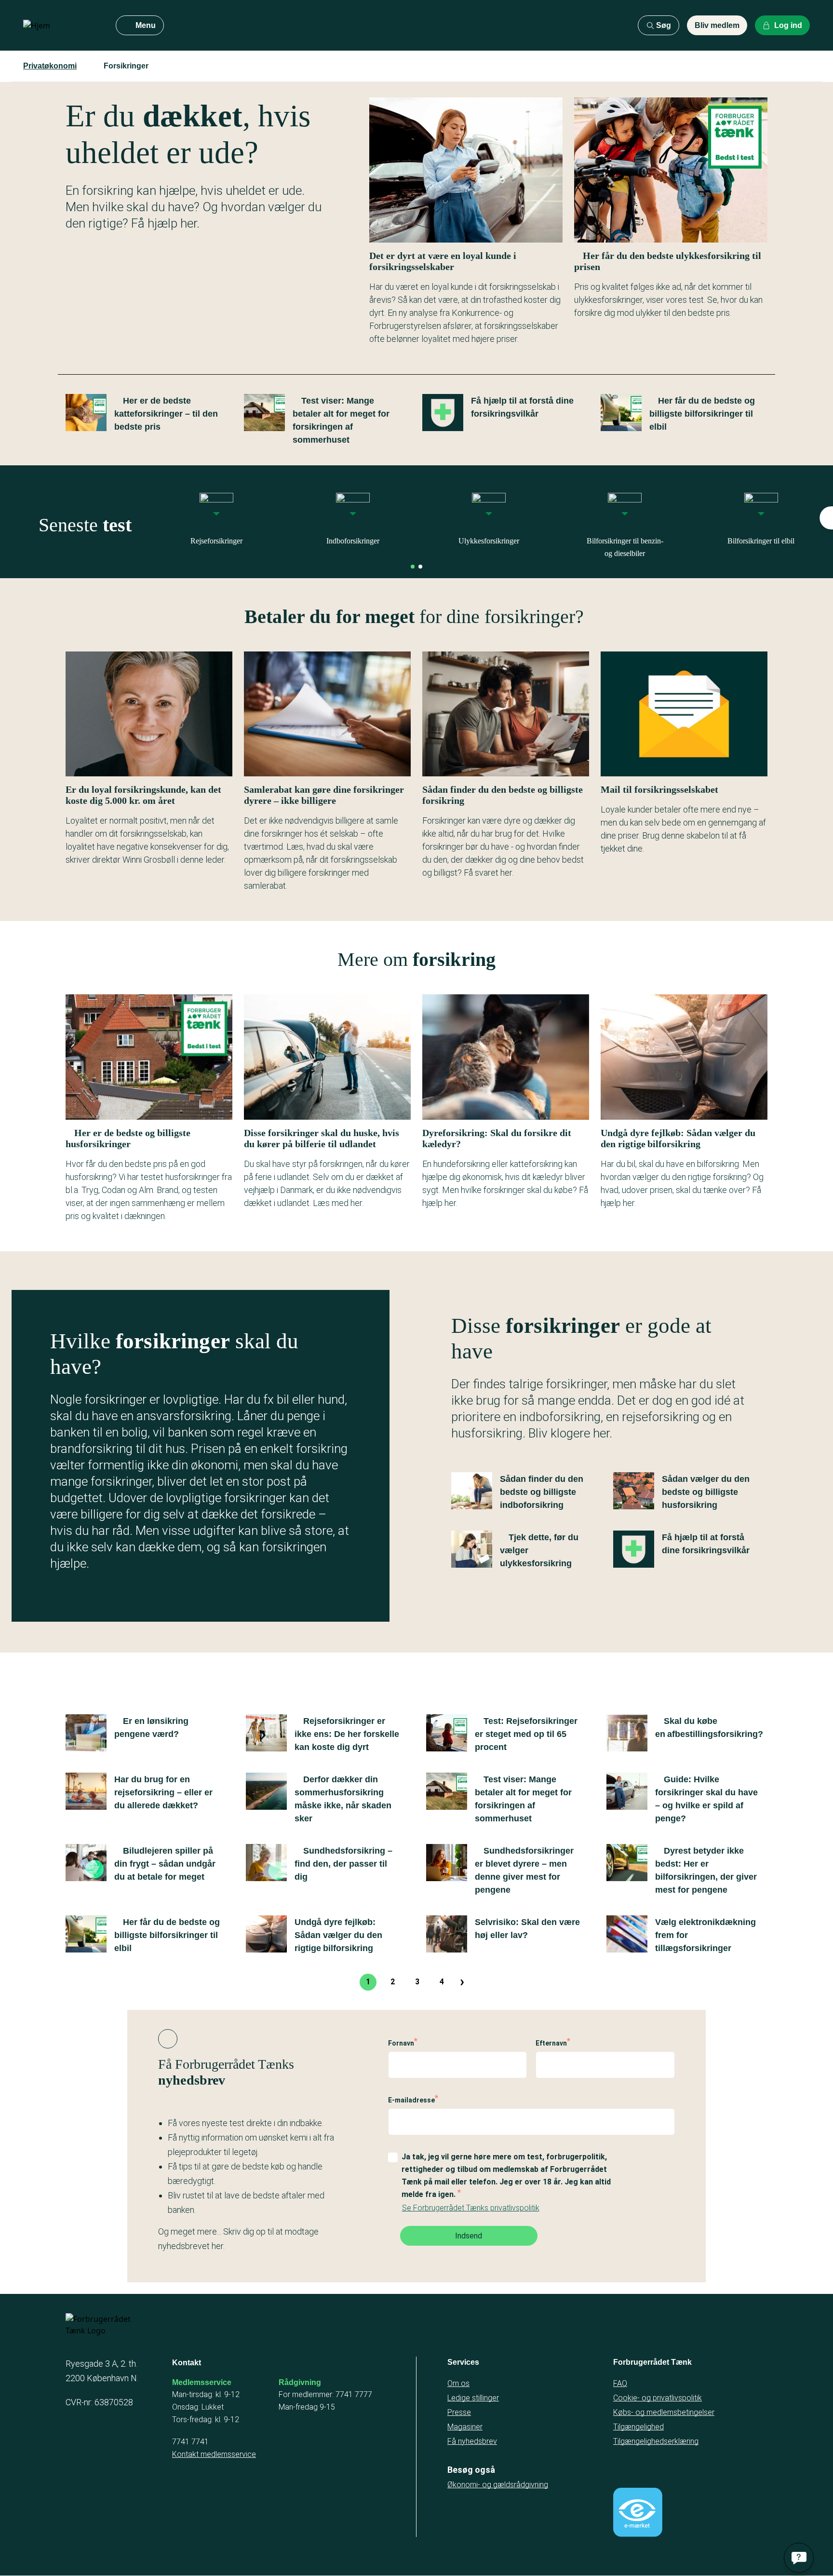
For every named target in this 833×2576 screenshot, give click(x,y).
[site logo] (62, 26)
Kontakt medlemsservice (214, 2454)
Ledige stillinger (473, 2398)
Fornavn (401, 2043)
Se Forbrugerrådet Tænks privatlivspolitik (471, 2208)
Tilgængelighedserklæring (656, 2441)
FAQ (620, 2383)
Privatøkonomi (50, 66)
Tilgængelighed (638, 2427)
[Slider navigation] (413, 567)
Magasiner (465, 2427)
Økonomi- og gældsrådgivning (498, 2485)
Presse (459, 2412)
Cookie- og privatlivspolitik (658, 2398)
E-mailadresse (411, 2100)
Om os (458, 2383)
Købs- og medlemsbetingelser (664, 2412)
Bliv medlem (717, 25)
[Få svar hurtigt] (799, 2558)
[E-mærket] (638, 2512)
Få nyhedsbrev (472, 2441)
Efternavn (551, 2043)
